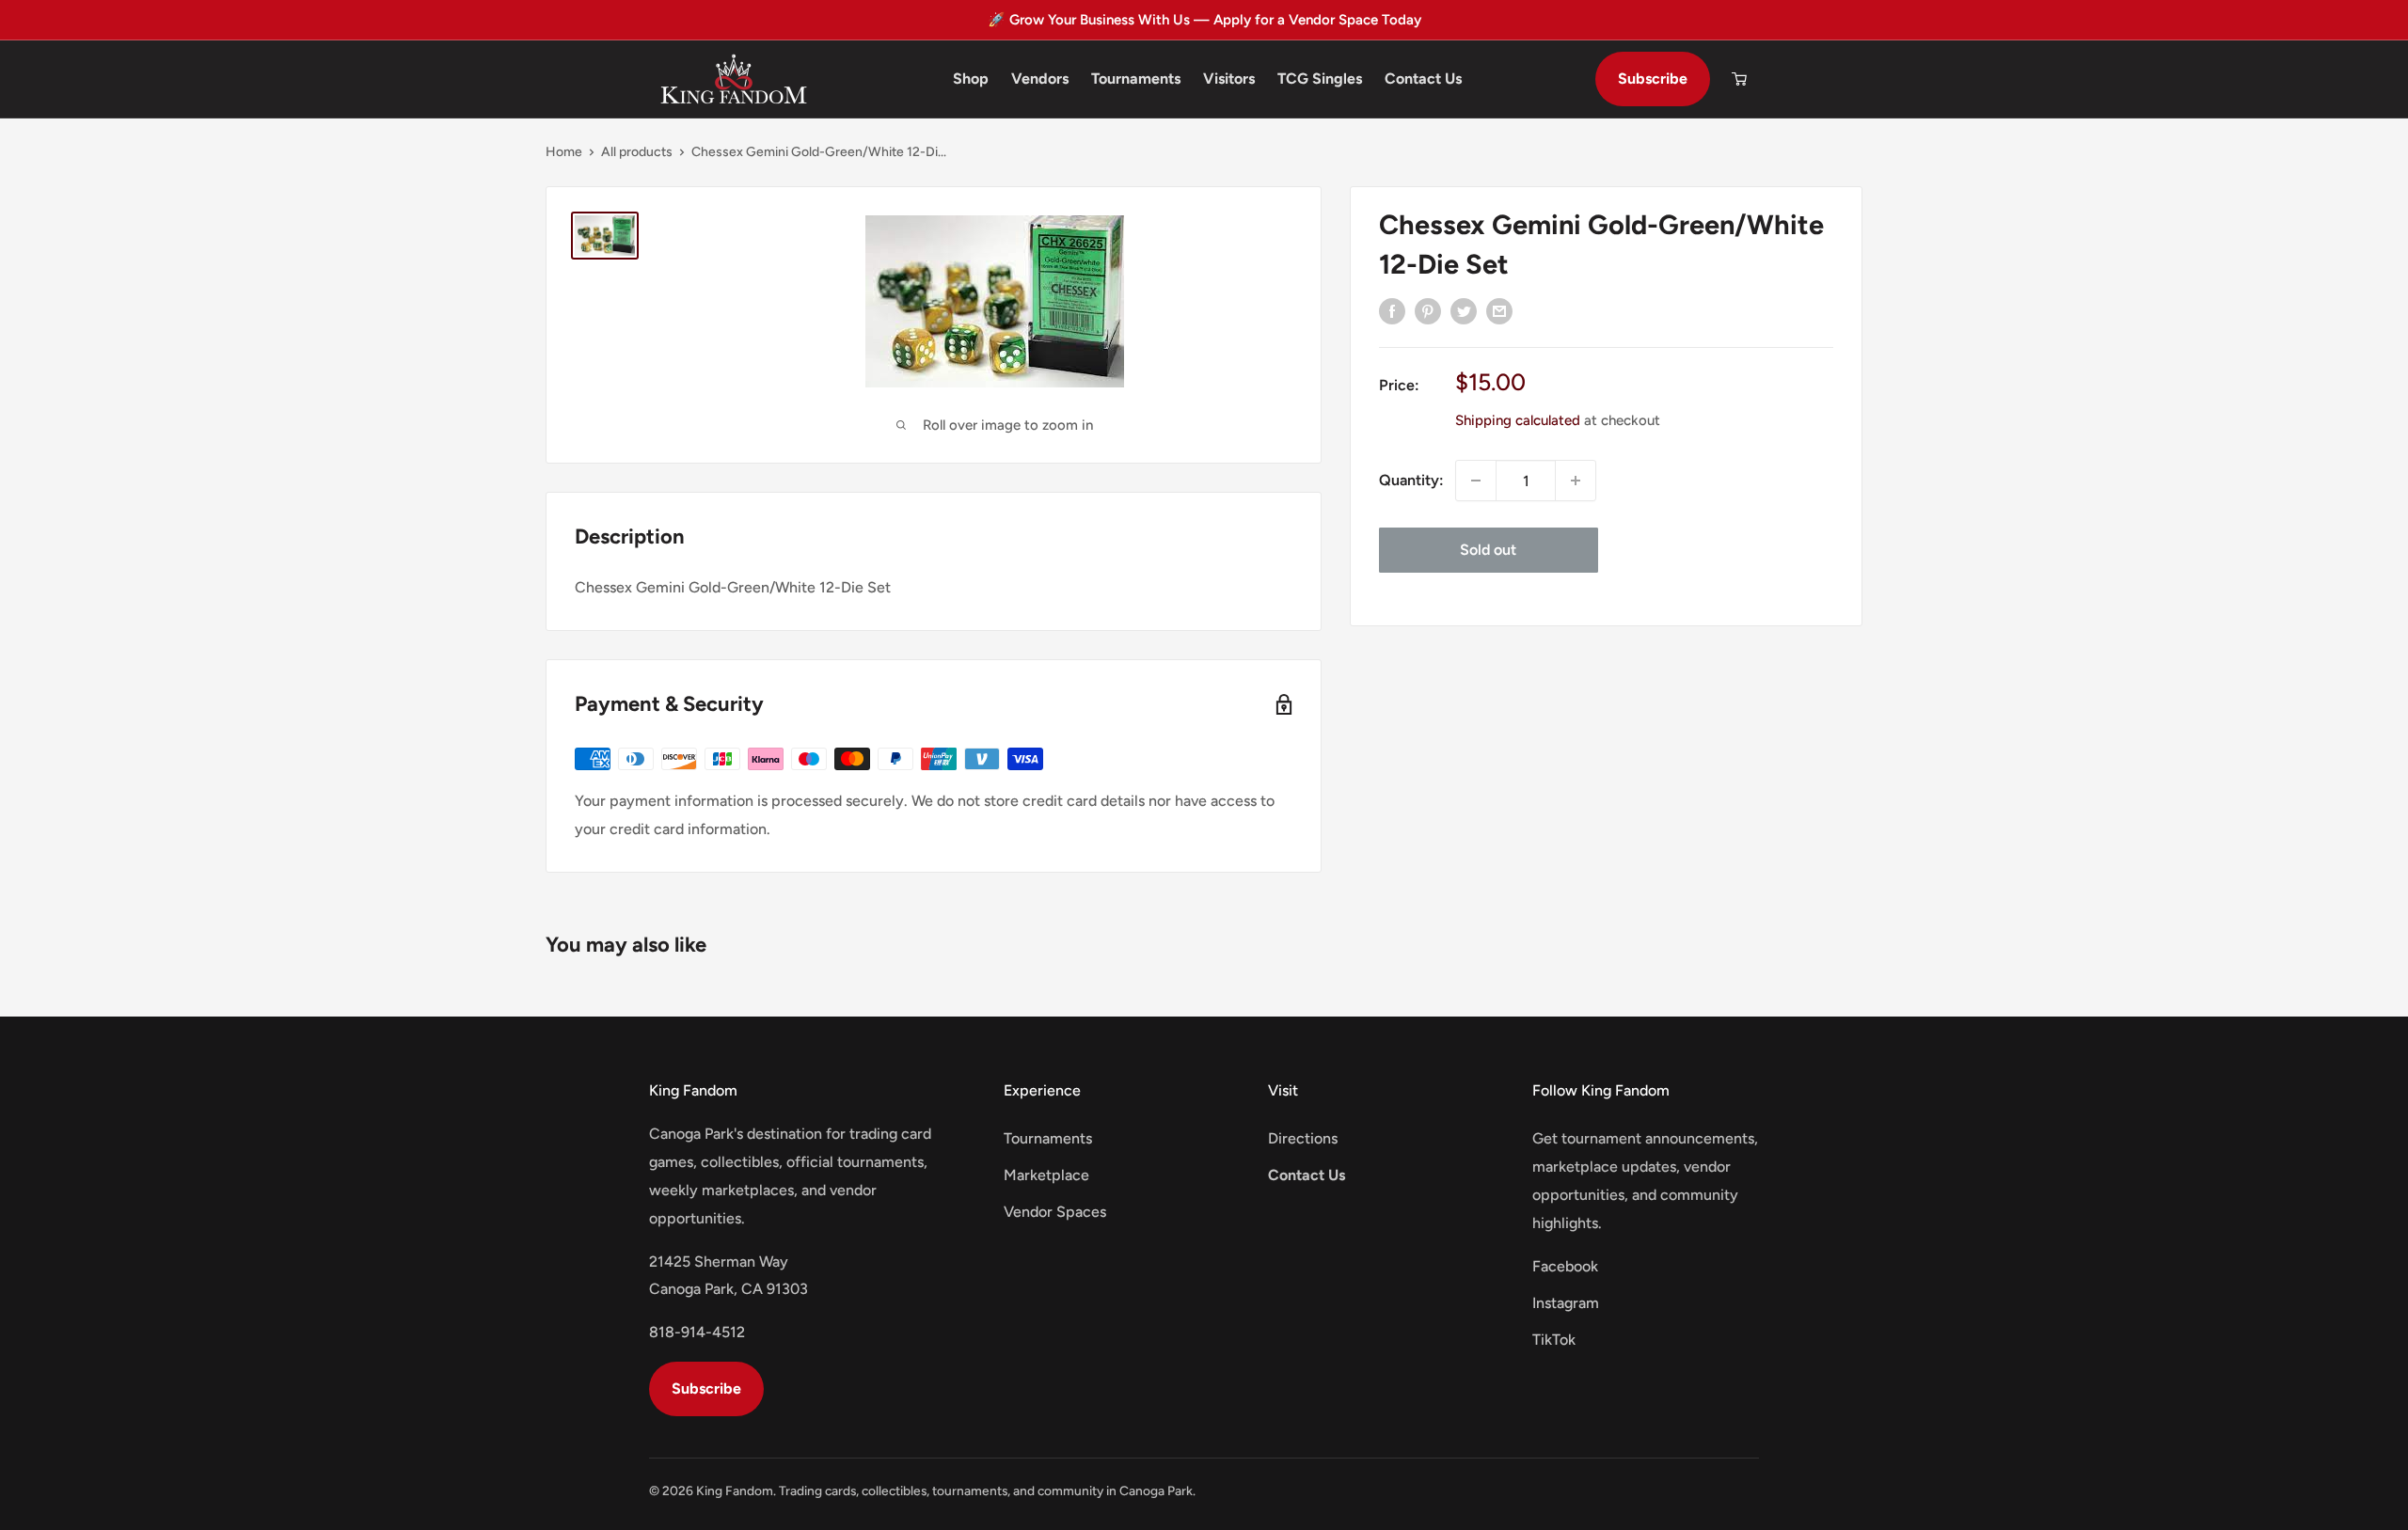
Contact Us (1423, 79)
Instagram (1566, 1303)
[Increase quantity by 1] (1576, 481)
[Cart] (1739, 79)
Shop (971, 79)
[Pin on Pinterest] (1428, 310)
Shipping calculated (1518, 420)
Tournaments (1136, 79)
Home (564, 152)
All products (637, 152)
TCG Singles (1320, 79)
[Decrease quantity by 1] (1476, 481)
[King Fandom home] (734, 79)
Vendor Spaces (1055, 1212)
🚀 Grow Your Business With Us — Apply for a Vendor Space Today (1204, 20)
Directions (1303, 1138)
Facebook (1565, 1266)
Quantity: (1411, 480)
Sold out (1488, 550)
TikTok (1554, 1340)
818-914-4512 (697, 1332)
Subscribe (1653, 79)
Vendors (1040, 79)
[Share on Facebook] (1392, 310)
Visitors (1229, 79)
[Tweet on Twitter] (1464, 310)
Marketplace (1046, 1175)
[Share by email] (1499, 310)
